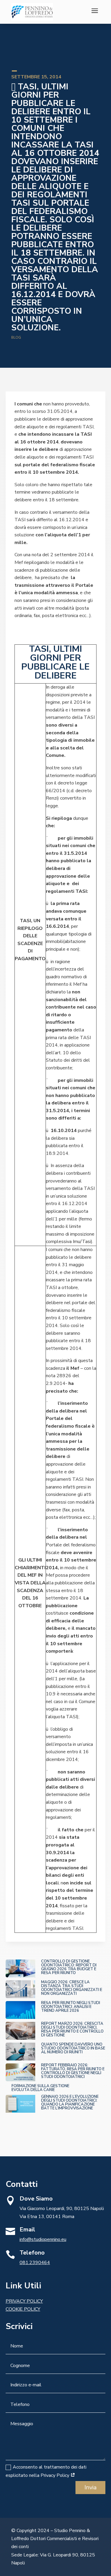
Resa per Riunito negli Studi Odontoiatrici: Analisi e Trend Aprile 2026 (71, 2007)
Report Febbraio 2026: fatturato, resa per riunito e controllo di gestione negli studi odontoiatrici (73, 2071)
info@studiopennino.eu (43, 2239)
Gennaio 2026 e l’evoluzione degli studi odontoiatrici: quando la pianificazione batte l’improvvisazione (70, 2102)
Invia (90, 2487)
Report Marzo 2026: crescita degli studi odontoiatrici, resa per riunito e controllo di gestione (72, 2029)
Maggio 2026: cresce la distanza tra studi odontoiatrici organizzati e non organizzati (72, 1988)
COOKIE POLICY (23, 2309)
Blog (16, 337)
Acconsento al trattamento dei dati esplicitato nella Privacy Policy (46, 2471)
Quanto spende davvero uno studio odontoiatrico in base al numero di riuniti (73, 2048)
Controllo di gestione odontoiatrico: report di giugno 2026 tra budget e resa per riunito (69, 1967)
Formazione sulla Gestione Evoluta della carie (40, 2088)
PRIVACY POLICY (24, 2301)
